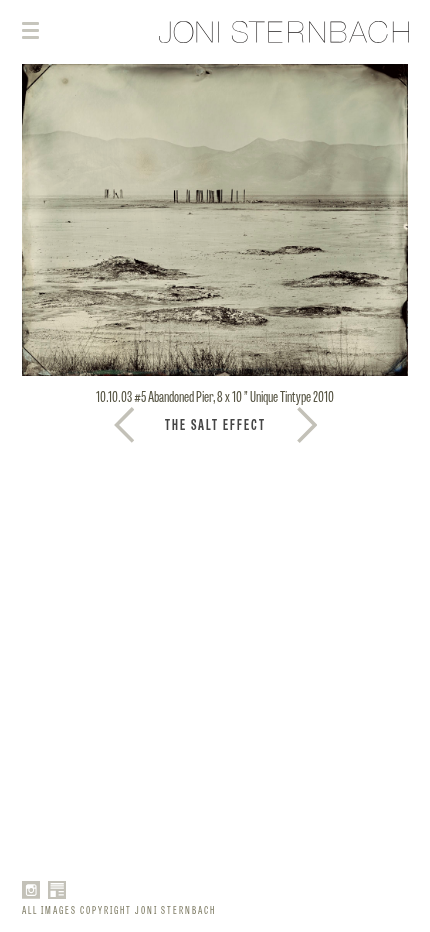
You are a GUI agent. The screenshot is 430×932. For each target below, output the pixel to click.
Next (124, 425)
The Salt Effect (215, 424)
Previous (307, 425)
